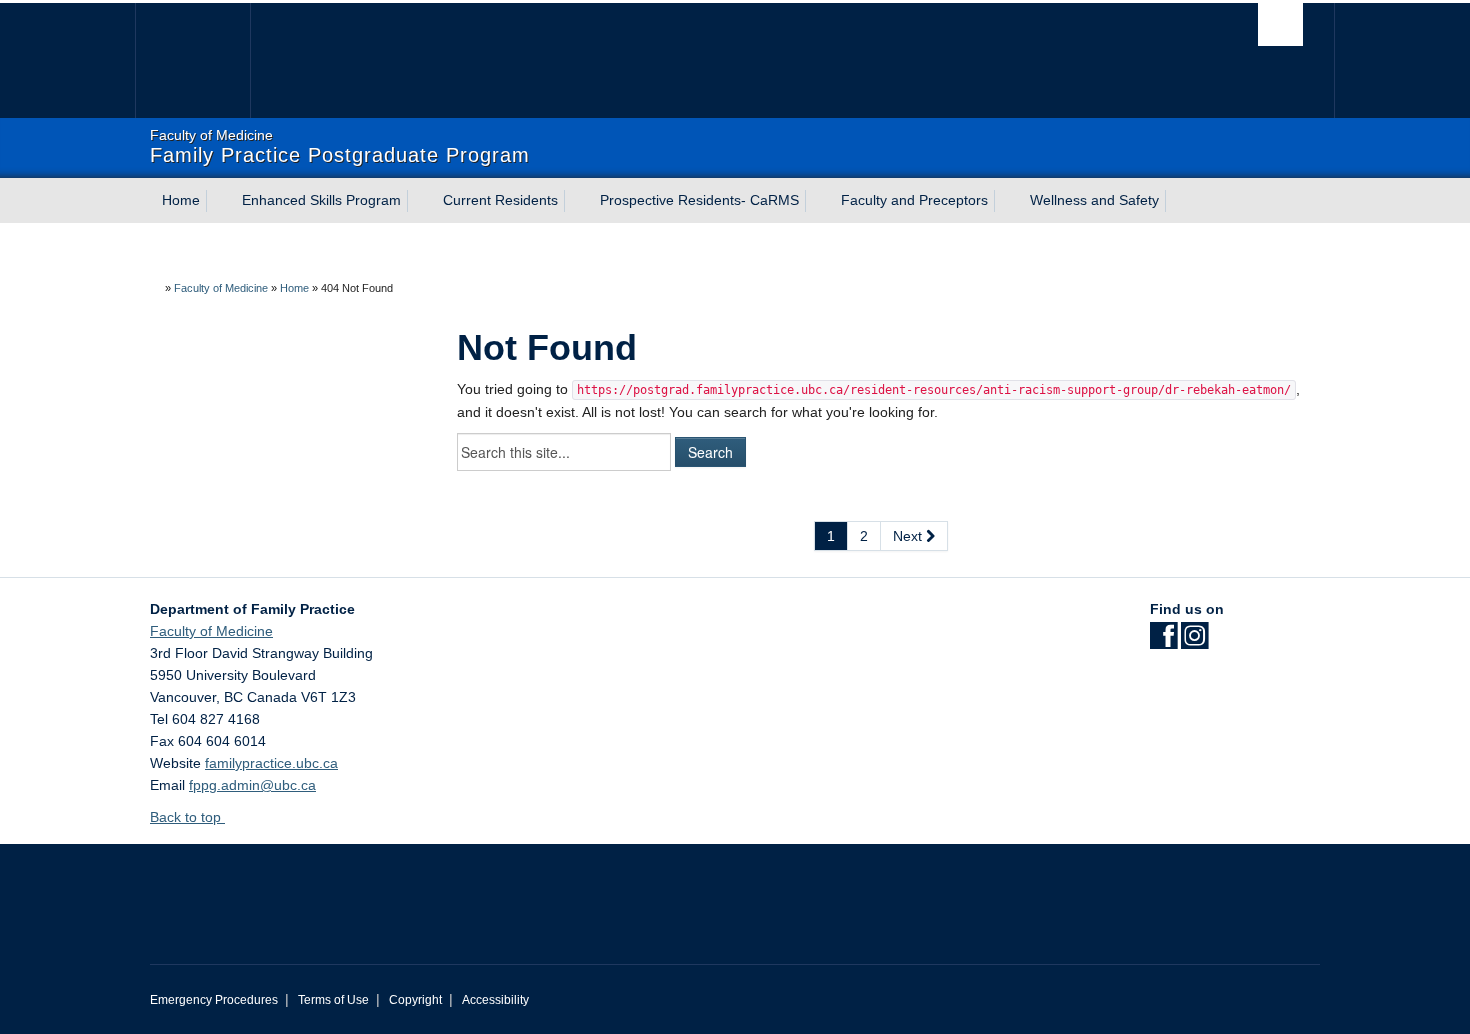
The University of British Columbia (192, 60)
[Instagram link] (1194, 642)
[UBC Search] (1280, 24)
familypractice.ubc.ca (271, 763)
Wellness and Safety (1094, 200)
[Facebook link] (1163, 642)
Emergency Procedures (214, 1000)
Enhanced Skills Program (321, 200)
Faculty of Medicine (221, 288)
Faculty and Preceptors (914, 200)
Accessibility (495, 1000)
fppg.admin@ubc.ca (252, 785)
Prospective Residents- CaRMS (699, 200)
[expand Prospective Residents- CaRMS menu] (817, 201)
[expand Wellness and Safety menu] (1177, 201)
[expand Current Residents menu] (576, 201)
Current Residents (500, 200)
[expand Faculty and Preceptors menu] (1006, 201)
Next (909, 536)
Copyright (415, 1000)
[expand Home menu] (218, 201)
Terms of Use (333, 1000)
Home (181, 200)
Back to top (187, 817)
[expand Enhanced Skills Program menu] (419, 201)
